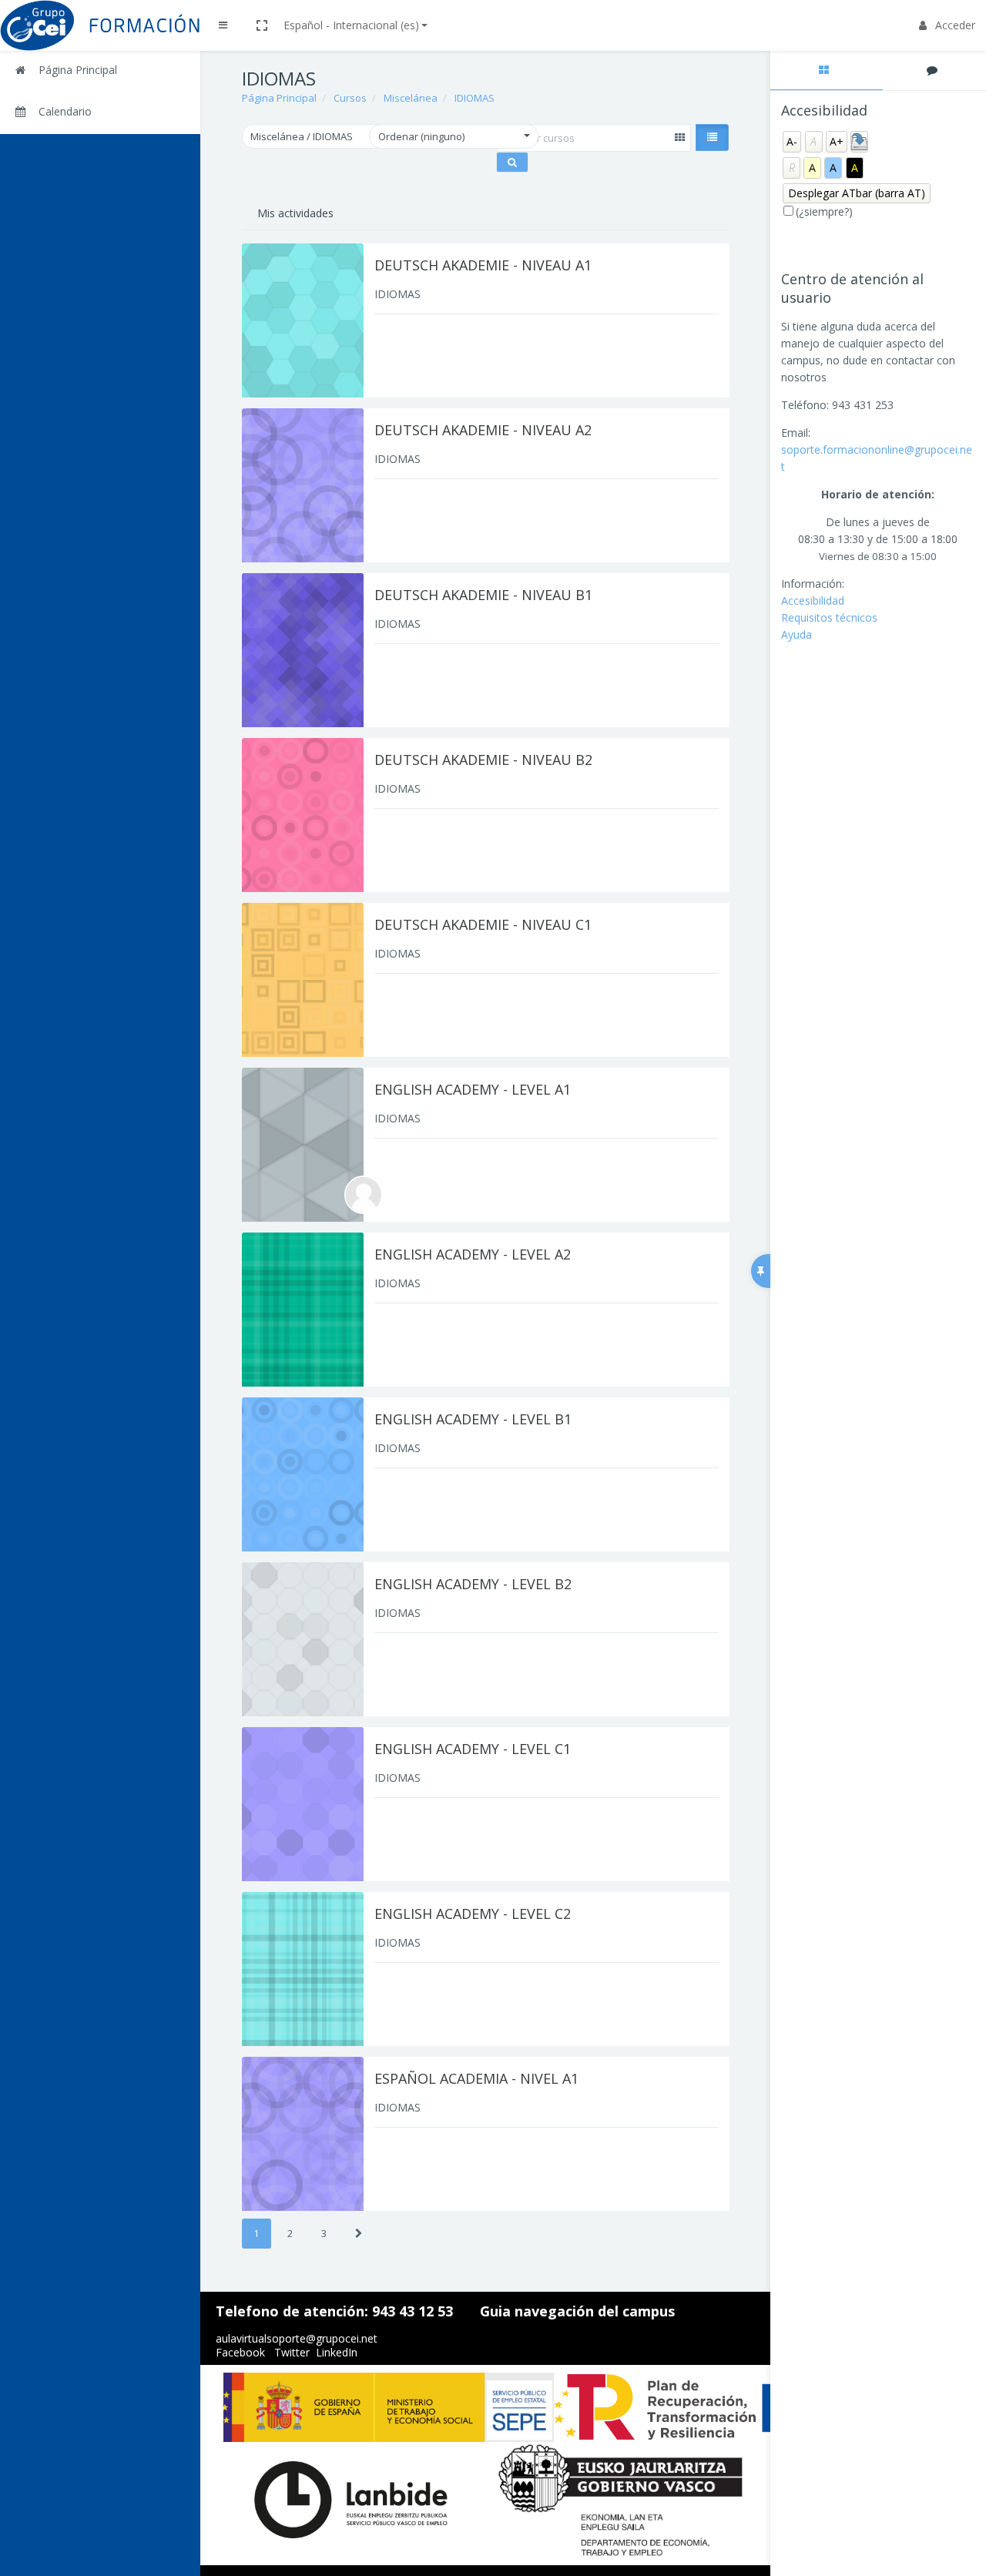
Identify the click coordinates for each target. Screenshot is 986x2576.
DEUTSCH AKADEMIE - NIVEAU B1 (483, 595)
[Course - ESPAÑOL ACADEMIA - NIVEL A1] (303, 2134)
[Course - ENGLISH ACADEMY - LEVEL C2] (303, 1969)
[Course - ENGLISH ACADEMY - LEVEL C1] (303, 1804)
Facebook (240, 2352)
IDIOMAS (475, 98)
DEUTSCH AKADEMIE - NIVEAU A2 (483, 430)
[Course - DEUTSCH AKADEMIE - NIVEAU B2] (303, 815)
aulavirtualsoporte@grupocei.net (297, 2338)
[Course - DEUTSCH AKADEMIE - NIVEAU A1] (303, 320)
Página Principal (279, 98)
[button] (262, 25)
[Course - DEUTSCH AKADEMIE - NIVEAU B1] (303, 650)
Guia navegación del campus (577, 2311)
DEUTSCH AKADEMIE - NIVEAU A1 (483, 265)
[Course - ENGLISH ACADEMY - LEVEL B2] (303, 1639)
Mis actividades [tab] (295, 213)
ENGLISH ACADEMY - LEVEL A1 (473, 1089)
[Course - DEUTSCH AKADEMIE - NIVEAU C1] (303, 980)
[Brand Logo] (100, 25)
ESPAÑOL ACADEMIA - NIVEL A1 (476, 2078)
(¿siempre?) (824, 211)
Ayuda (797, 634)
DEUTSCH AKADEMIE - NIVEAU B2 (483, 760)
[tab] (827, 70)
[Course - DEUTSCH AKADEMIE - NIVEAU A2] (303, 485)
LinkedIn (337, 2352)
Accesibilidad (813, 600)
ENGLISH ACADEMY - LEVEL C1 (473, 1749)
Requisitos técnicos (829, 617)
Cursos (350, 98)
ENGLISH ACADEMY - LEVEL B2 (473, 1584)
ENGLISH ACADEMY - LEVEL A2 (473, 1254)
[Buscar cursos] (512, 162)
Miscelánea (411, 98)
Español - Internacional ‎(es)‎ (351, 25)
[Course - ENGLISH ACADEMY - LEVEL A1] (303, 1145)
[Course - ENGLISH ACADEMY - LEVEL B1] (303, 1474)
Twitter (292, 2352)
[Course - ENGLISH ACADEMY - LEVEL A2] (303, 1310)
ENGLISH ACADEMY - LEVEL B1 (473, 1419)
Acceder (955, 25)
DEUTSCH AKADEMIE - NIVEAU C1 (483, 924)
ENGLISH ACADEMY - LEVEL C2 (473, 1914)
